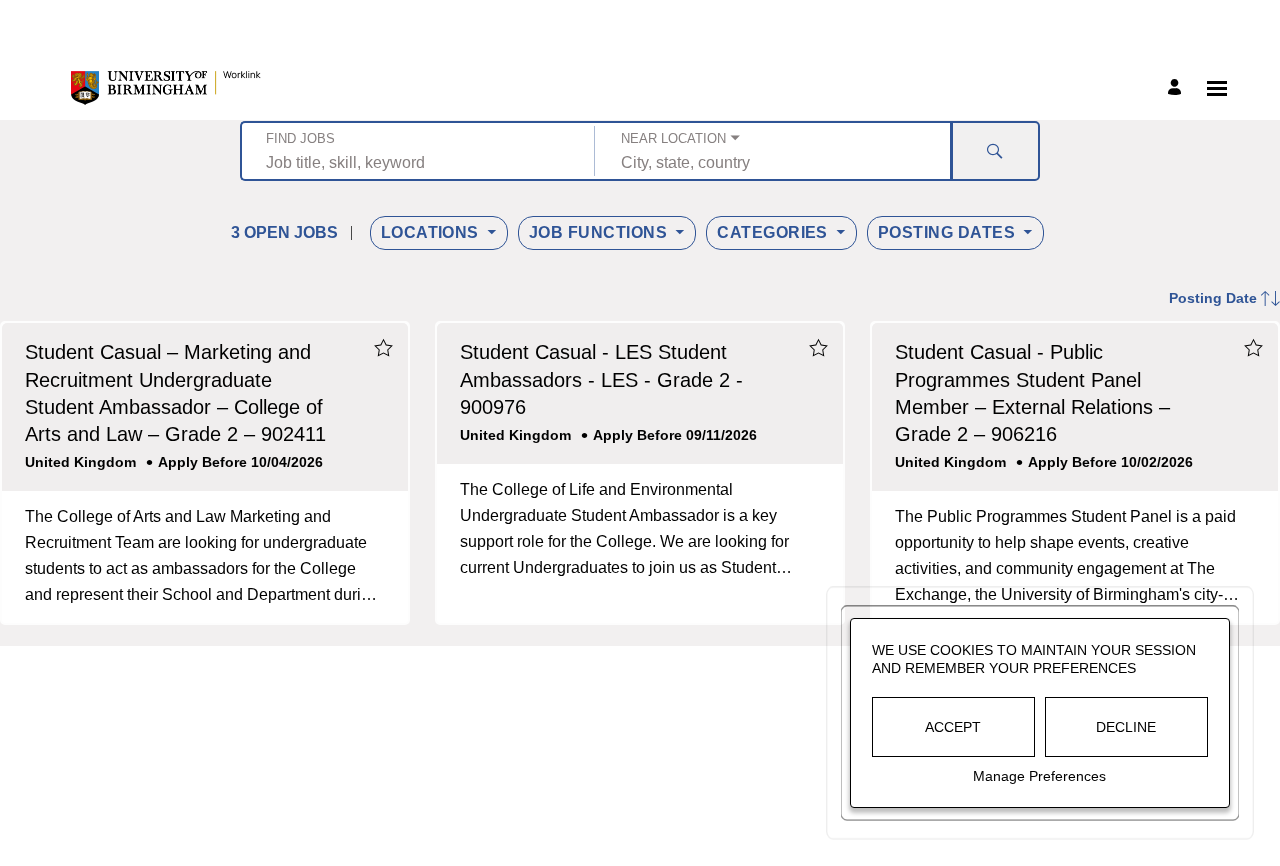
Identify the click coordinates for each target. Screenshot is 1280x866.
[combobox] (417, 162)
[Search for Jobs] (995, 151)
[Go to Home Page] (166, 88)
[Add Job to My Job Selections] (383, 348)
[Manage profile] (1177, 88)
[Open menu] (1217, 88)
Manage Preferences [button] (1039, 776)
